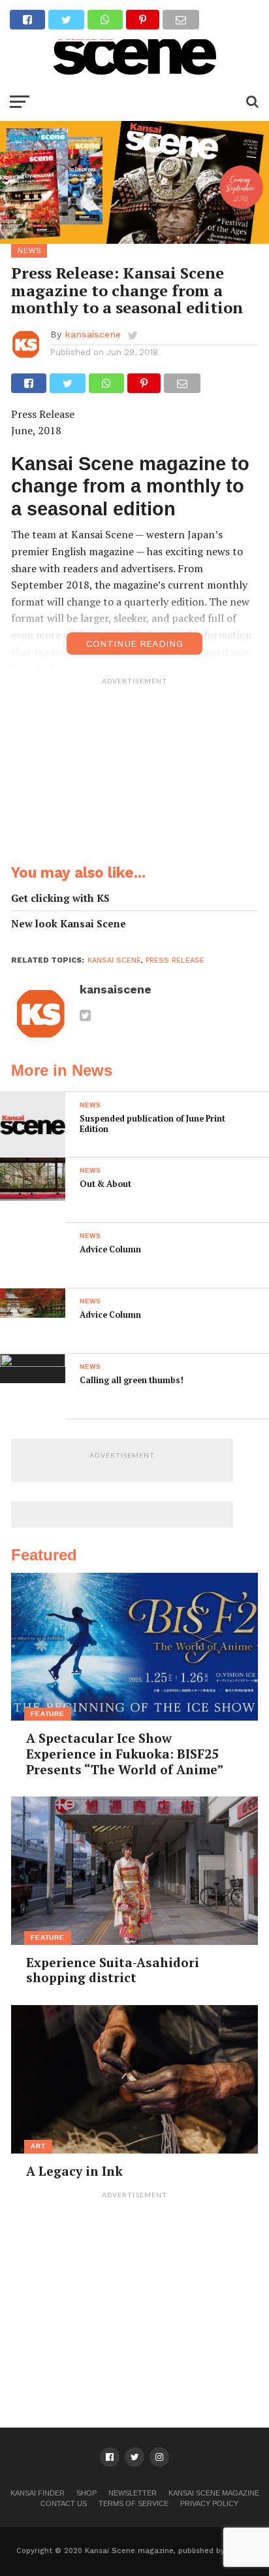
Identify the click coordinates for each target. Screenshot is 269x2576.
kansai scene (114, 960)
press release (175, 960)
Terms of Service (134, 2503)
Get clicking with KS (60, 898)
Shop (87, 2493)
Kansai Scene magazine (214, 2493)
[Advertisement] (134, 773)
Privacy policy (209, 2503)
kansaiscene (93, 334)
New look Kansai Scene (69, 924)
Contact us (64, 2503)
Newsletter (133, 2493)
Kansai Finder (38, 2493)
